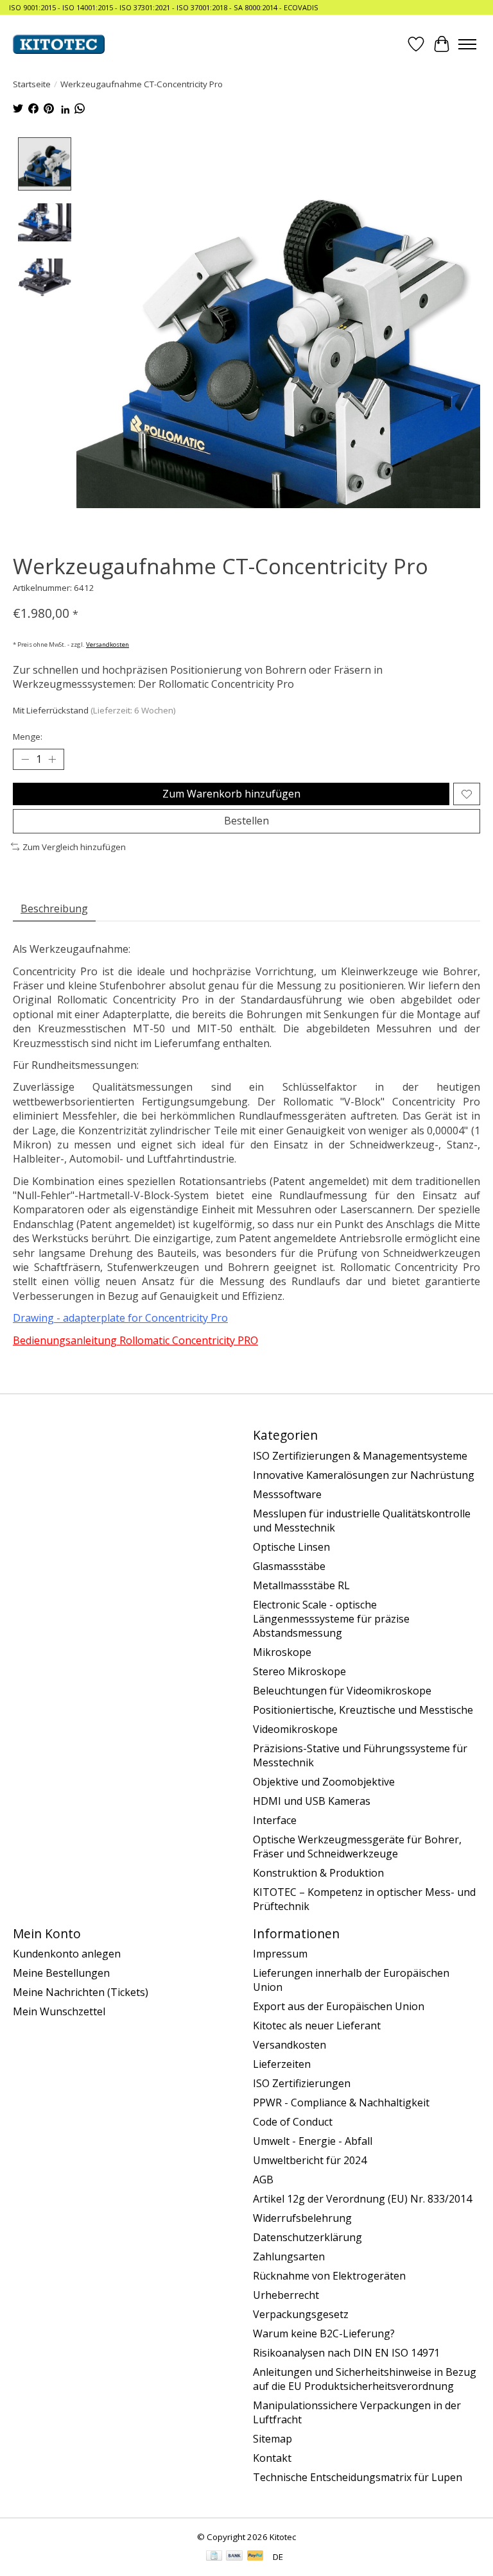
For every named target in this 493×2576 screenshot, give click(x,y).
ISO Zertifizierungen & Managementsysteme (360, 1456)
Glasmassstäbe (289, 1566)
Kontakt (272, 2458)
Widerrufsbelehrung (302, 2218)
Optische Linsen (291, 1547)
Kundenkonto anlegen (67, 1954)
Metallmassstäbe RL (301, 1585)
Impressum (280, 1954)
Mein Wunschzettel (59, 2011)
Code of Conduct (293, 2122)
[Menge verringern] (25, 760)
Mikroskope (282, 1652)
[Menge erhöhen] (52, 760)
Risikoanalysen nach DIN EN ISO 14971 (346, 2353)
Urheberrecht (286, 2295)
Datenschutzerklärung (307, 2237)
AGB (263, 2179)
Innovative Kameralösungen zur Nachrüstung (364, 1475)
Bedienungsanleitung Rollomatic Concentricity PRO (135, 1340)
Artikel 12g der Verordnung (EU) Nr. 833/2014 (362, 2199)
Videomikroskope (295, 1729)
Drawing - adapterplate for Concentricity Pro (120, 1318)
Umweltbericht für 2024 (310, 2160)
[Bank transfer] (234, 2557)
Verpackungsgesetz (301, 2314)
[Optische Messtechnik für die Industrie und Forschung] (59, 44)
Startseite (32, 84)
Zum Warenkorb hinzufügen (231, 794)
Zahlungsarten (289, 2256)
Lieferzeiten (282, 2064)
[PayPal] (255, 2557)
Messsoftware (287, 1494)
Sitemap (272, 2439)
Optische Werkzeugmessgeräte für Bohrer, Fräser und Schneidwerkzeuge (357, 1847)
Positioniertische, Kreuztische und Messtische (363, 1710)
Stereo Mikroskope (299, 1671)
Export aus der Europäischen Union (339, 2006)
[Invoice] (214, 2557)
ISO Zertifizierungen (302, 2083)
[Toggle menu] (467, 44)
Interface (275, 1820)
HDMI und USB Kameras (312, 1801)
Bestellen (246, 821)
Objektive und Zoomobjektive (324, 1782)
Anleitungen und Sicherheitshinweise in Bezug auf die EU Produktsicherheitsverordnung (365, 2379)
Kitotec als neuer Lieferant (317, 2026)
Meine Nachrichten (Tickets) (81, 1992)
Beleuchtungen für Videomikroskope (342, 1691)
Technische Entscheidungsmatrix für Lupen (358, 2477)
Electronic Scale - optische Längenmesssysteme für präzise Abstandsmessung (331, 1619)
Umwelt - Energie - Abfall (313, 2141)
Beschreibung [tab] (54, 908)
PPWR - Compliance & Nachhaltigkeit (341, 2103)
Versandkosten (108, 644)
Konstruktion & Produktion (318, 1873)
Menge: (28, 737)
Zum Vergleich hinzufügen (74, 847)
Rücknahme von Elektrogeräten (329, 2276)
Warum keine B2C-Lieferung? (324, 2333)
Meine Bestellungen (61, 1973)
